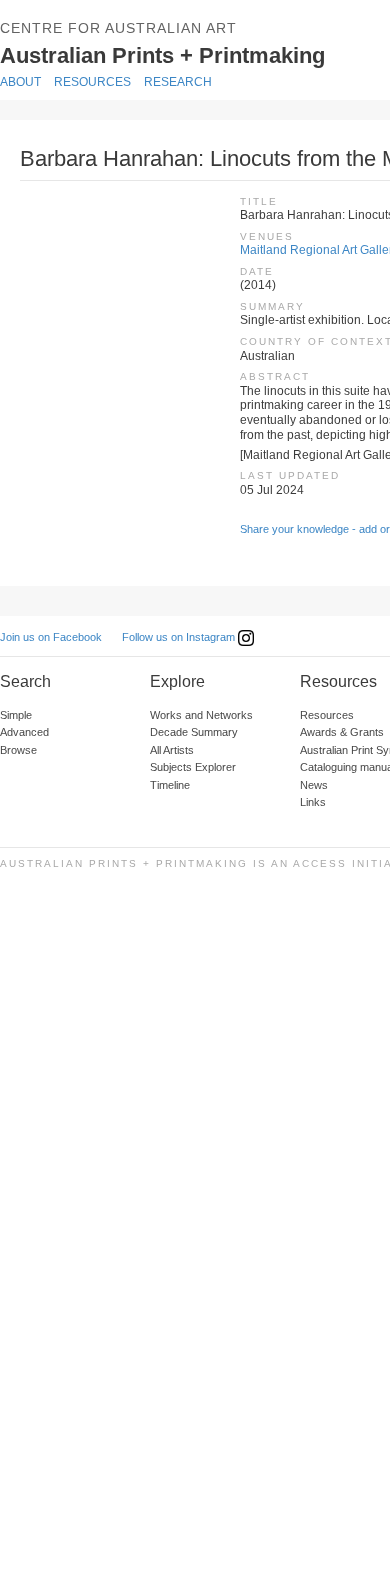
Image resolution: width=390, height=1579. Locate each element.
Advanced (24, 732)
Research (178, 82)
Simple (16, 715)
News (314, 785)
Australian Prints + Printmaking (192, 54)
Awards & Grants (342, 732)
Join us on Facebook (51, 637)
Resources (92, 82)
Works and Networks (201, 715)
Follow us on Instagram (180, 637)
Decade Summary (194, 732)
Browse (18, 750)
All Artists (172, 750)
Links (313, 802)
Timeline (170, 785)
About (20, 82)
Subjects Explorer (193, 767)
